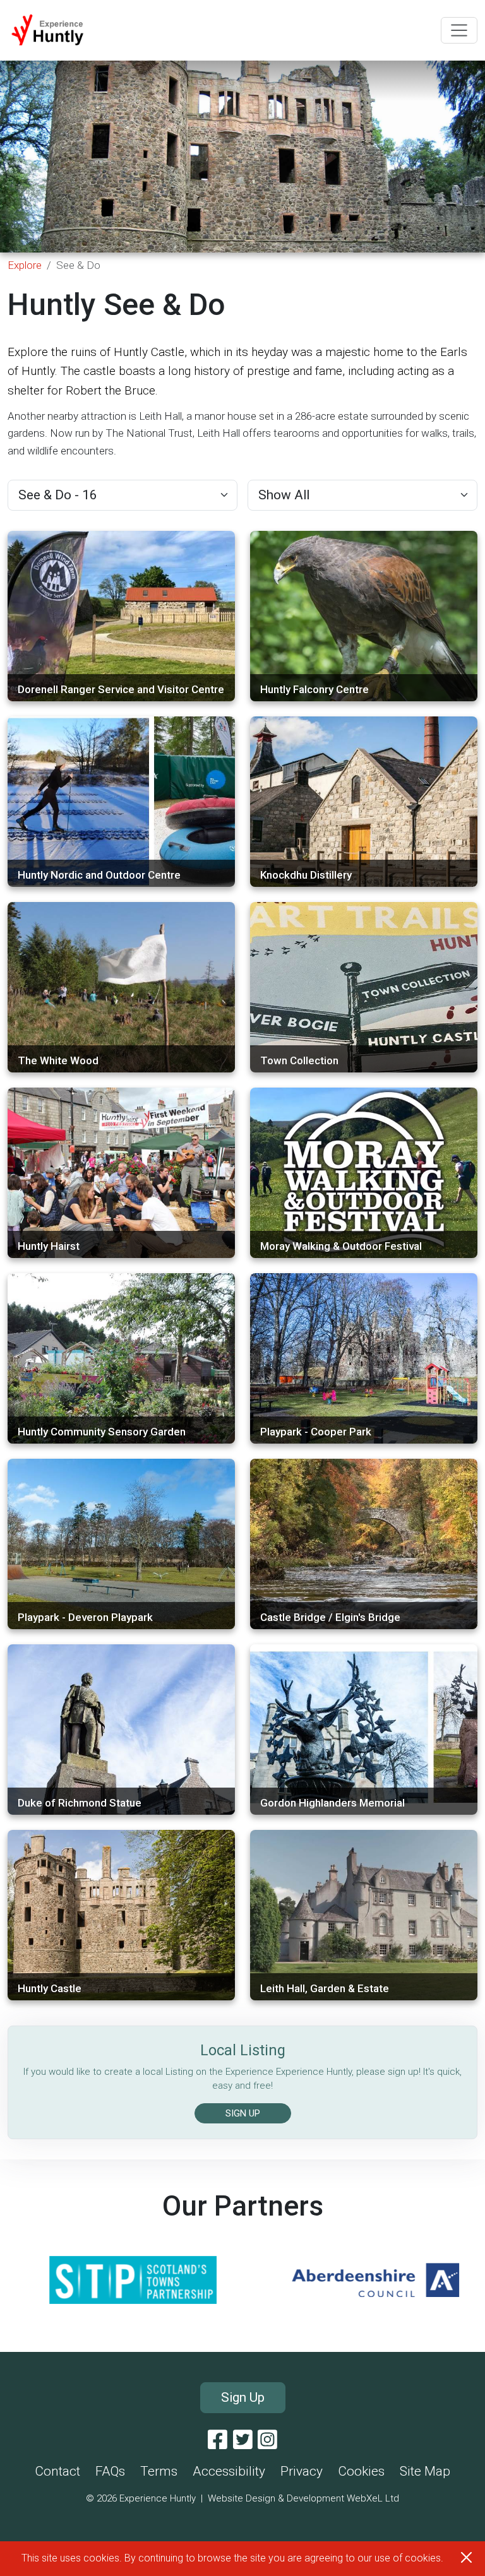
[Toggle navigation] (459, 30)
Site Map (425, 2471)
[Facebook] (218, 2440)
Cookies (361, 2471)
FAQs (110, 2471)
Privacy (302, 2471)
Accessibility (229, 2471)
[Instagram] (267, 2440)
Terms (159, 2471)
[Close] (466, 2557)
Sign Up (243, 2397)
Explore (25, 265)
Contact (57, 2471)
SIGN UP (243, 2113)
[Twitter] (243, 2440)
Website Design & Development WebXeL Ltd (303, 2498)
